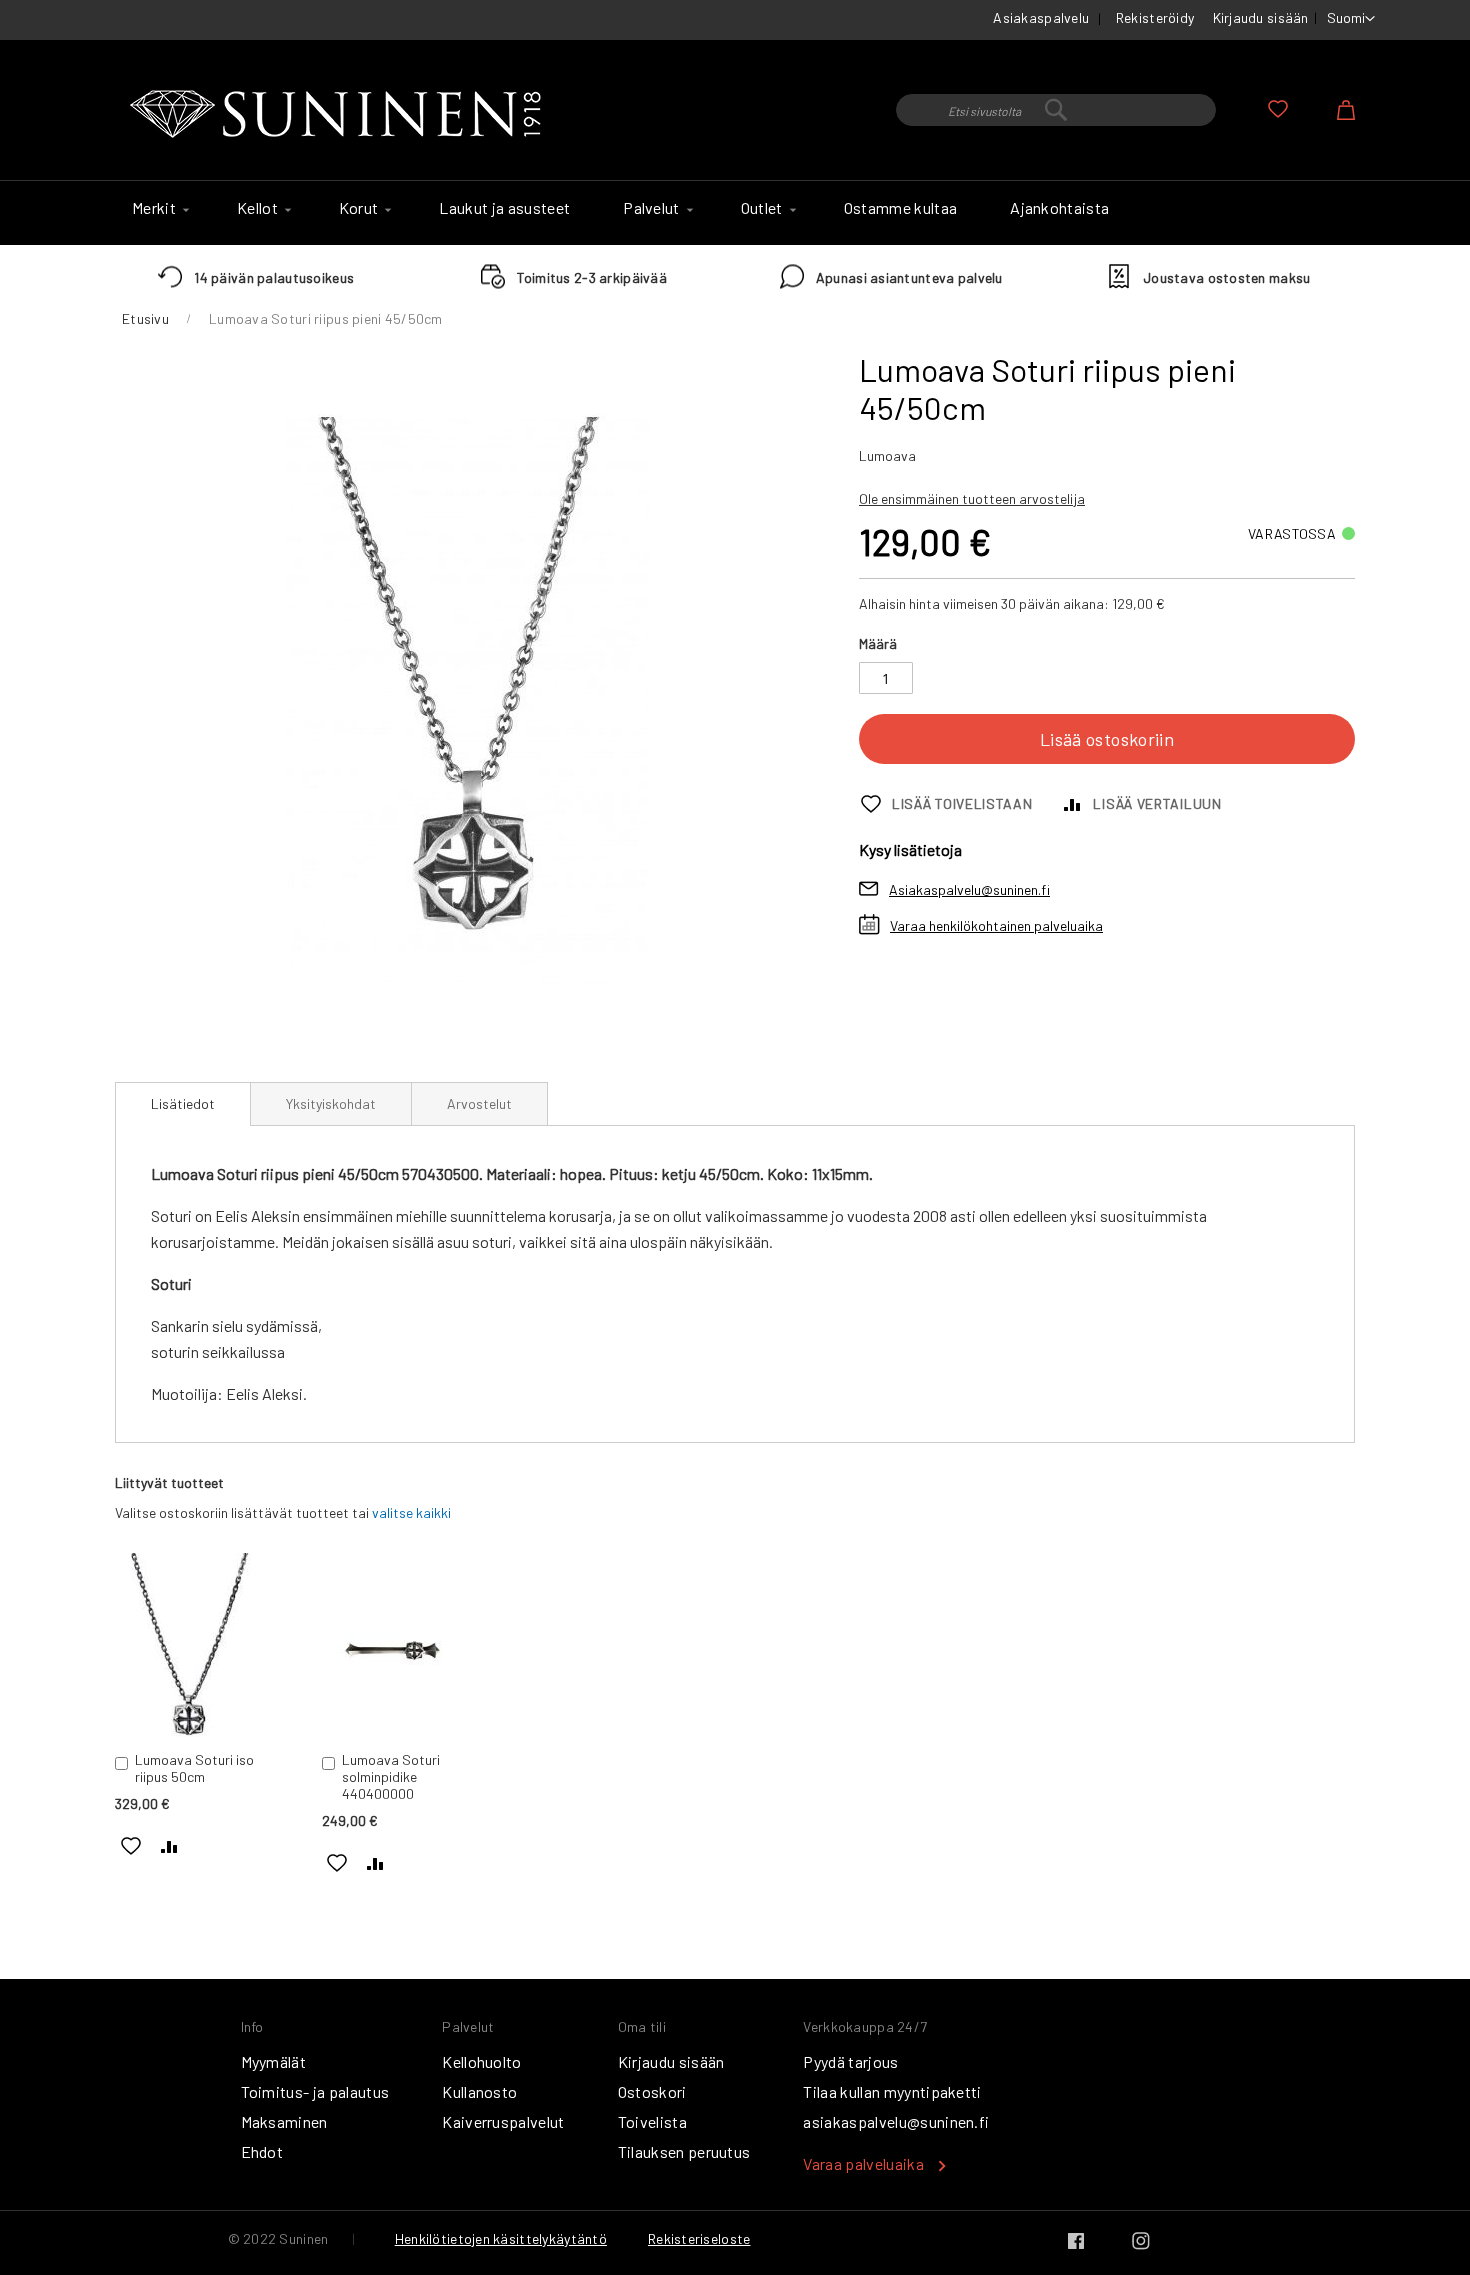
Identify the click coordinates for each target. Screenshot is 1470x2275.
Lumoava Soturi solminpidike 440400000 (391, 1776)
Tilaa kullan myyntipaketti (892, 2091)
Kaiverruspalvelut (503, 2121)
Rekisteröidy (1155, 17)
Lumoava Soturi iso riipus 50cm (194, 1768)
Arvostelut (479, 1103)
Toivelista (652, 2121)
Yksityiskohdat (331, 1103)
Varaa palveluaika (863, 2163)
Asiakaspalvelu (1041, 17)
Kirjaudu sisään (1261, 17)
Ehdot (262, 2151)
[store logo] (340, 115)
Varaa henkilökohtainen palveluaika (996, 925)
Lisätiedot (183, 1103)
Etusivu (145, 318)
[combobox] (1056, 110)
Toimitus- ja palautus (315, 2091)
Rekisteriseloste (699, 2238)
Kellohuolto (482, 2061)
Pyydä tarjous (850, 2061)
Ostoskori (652, 2091)
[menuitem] (158, 208)
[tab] (183, 1104)
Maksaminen (284, 2121)
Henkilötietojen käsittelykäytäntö (501, 2238)
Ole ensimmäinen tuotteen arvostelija (972, 498)
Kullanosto (479, 2091)
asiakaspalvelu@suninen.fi (896, 2121)
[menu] (735, 213)
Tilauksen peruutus (684, 2151)
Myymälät (274, 2061)
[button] (1351, 19)
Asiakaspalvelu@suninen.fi (969, 889)
